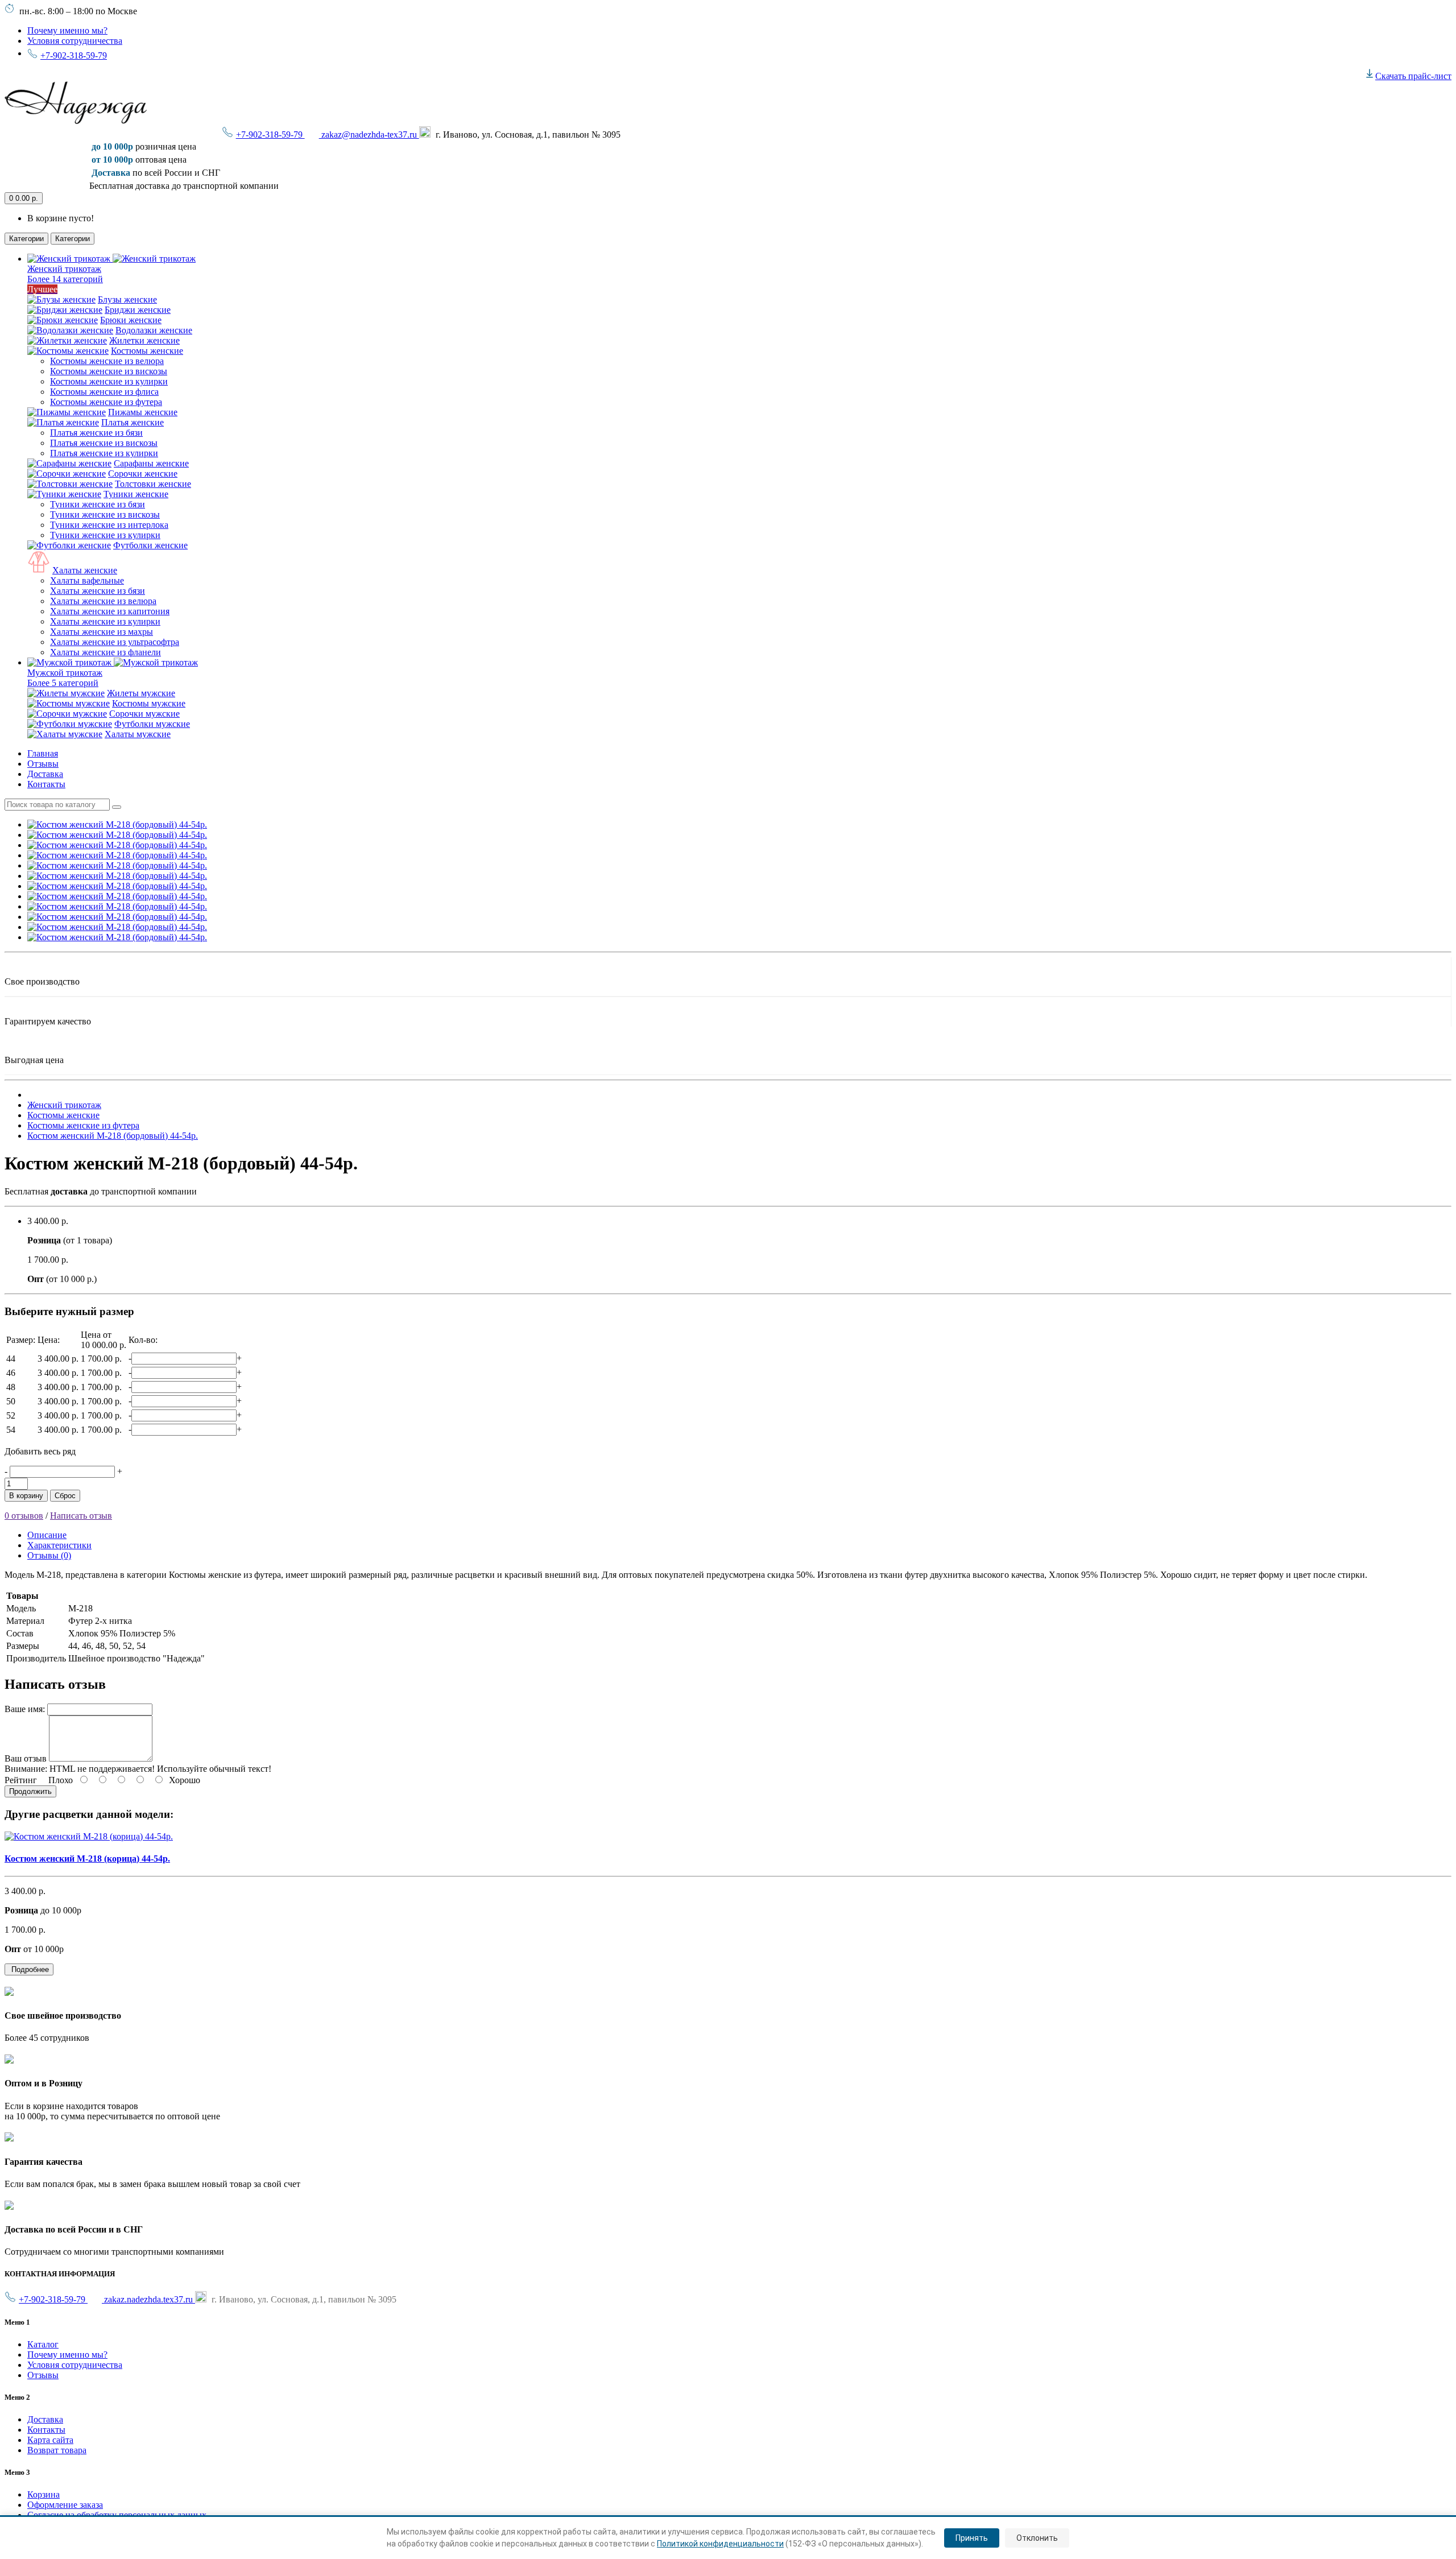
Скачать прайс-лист (1413, 76)
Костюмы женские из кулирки (109, 381)
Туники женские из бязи (98, 504)
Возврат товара (57, 2450)
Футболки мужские (152, 724)
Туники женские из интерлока (109, 525)
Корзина (44, 2494)
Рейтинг (21, 1780)
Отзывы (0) (49, 1555)
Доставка (45, 774)
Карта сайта (50, 2440)
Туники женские (136, 494)
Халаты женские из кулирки (105, 621)
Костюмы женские (147, 351)
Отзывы (43, 764)
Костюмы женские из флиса (104, 392)
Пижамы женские (143, 412)
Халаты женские (85, 570)
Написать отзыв (81, 1516)
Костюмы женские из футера (106, 402)
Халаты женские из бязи (98, 591)
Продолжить (30, 1791)
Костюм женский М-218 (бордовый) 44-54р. (113, 1136)
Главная (43, 753)
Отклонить (1037, 2538)
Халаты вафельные (87, 580)
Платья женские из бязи (96, 433)
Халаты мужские (138, 734)
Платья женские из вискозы (104, 443)
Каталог (43, 2344)
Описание (47, 1535)
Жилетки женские (144, 340)
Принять (972, 2538)
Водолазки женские (154, 330)
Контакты (46, 784)
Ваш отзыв (26, 1758)
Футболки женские (150, 545)
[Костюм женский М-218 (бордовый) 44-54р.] (117, 824)
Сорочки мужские (144, 714)
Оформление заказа (65, 2505)
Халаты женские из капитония (110, 611)
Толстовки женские (153, 484)
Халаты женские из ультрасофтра (115, 642)
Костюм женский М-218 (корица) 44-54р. (87, 1859)
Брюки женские (131, 320)
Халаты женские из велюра (103, 601)
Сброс (65, 1496)
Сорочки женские (143, 474)
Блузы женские (127, 299)
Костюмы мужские (149, 703)
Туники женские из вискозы (105, 514)
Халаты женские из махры (102, 632)
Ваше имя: (25, 1709)
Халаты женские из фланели (106, 652)
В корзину (26, 1496)
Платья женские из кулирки (104, 453)
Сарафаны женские (151, 463)
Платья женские (133, 422)
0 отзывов (24, 1516)
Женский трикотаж (64, 1105)
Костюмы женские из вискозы (109, 371)
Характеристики (59, 1545)
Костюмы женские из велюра (107, 361)
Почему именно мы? (67, 30)
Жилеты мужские (141, 693)
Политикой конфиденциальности (720, 2544)
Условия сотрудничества (75, 41)
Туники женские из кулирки (105, 535)
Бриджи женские (138, 310)
